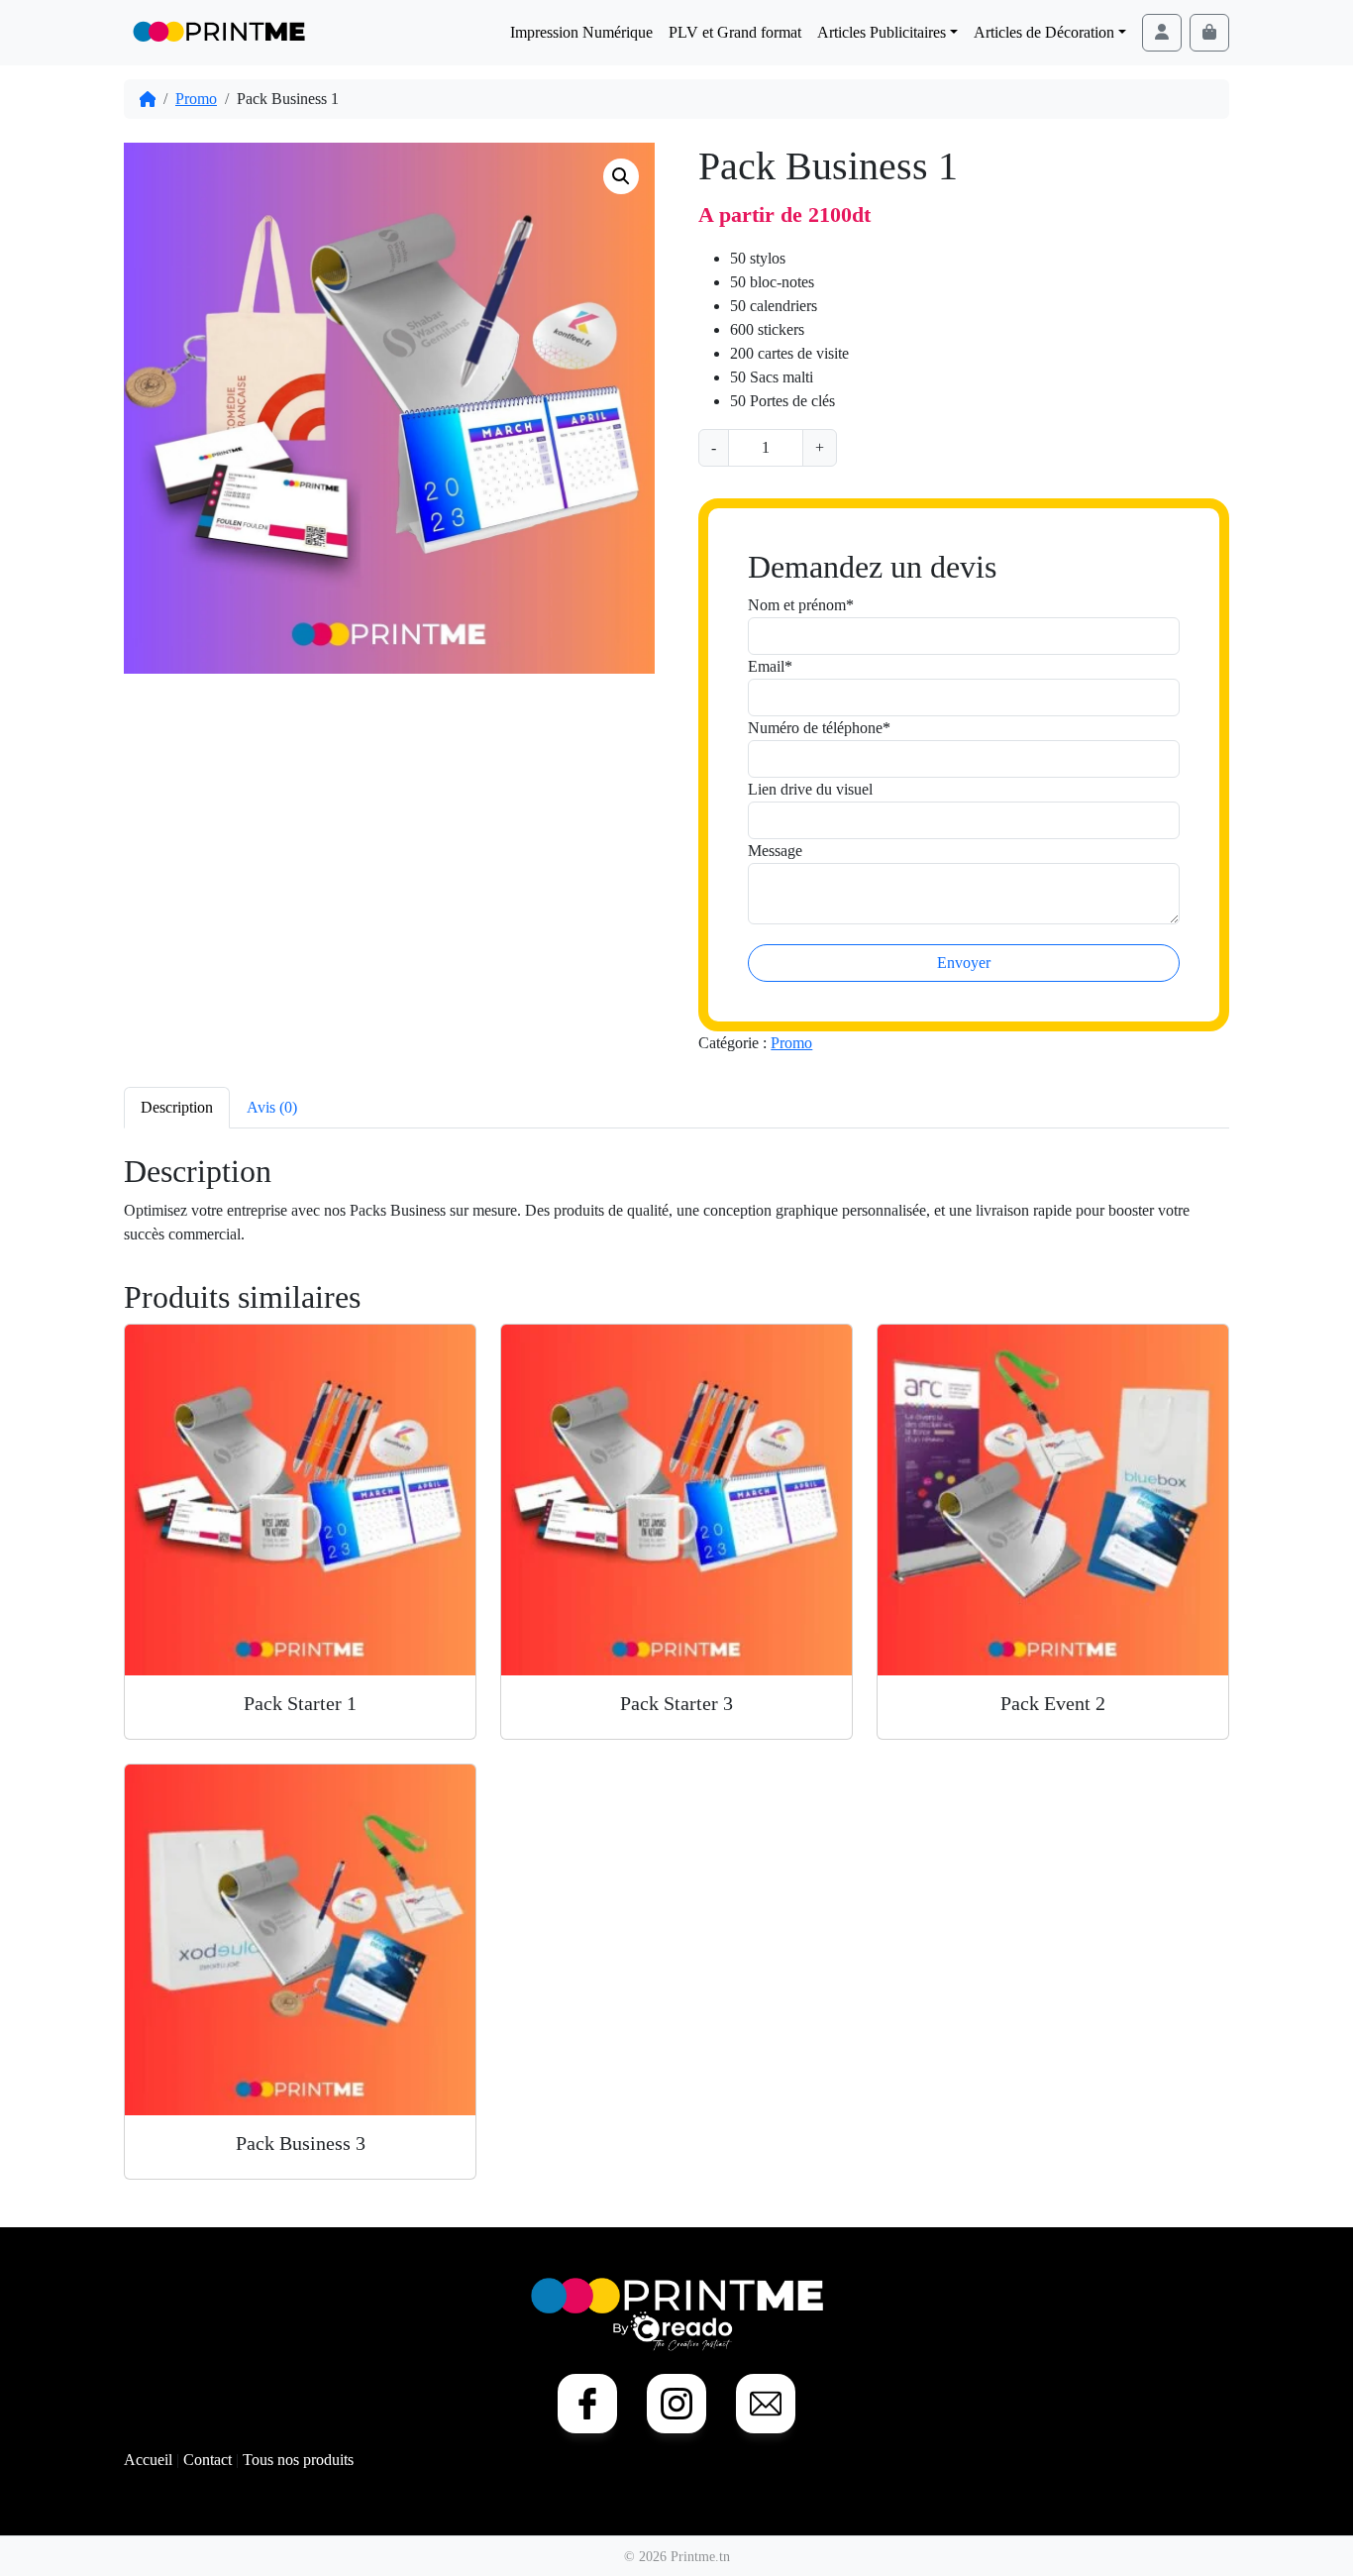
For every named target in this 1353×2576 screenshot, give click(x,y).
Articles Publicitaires (882, 32)
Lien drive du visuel (810, 789)
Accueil (150, 2460)
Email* (770, 666)
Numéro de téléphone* (819, 728)
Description (177, 1107)
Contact (209, 2460)
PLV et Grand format (735, 32)
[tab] (177, 1107)
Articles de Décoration (1044, 32)
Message (775, 851)
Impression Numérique (581, 32)
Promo (196, 99)
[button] (621, 176)
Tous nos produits (298, 2460)
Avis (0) (272, 1107)
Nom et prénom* (801, 605)
